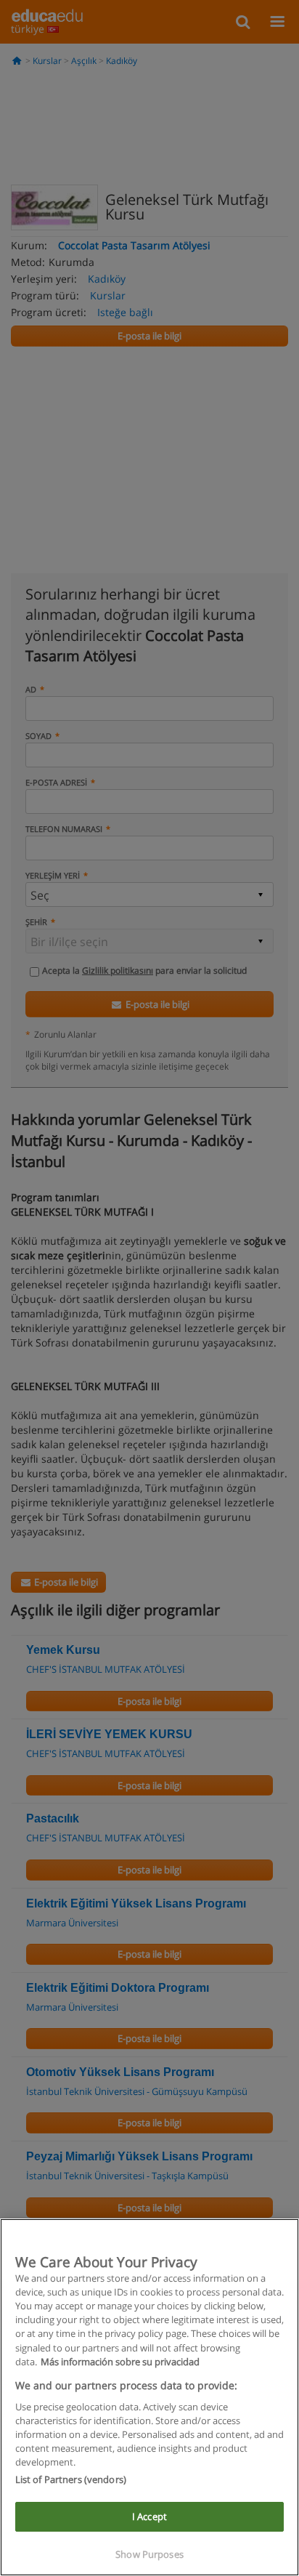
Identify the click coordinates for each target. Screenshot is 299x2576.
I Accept (149, 2516)
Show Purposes (149, 2554)
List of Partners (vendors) (71, 2479)
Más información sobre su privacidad (120, 2362)
